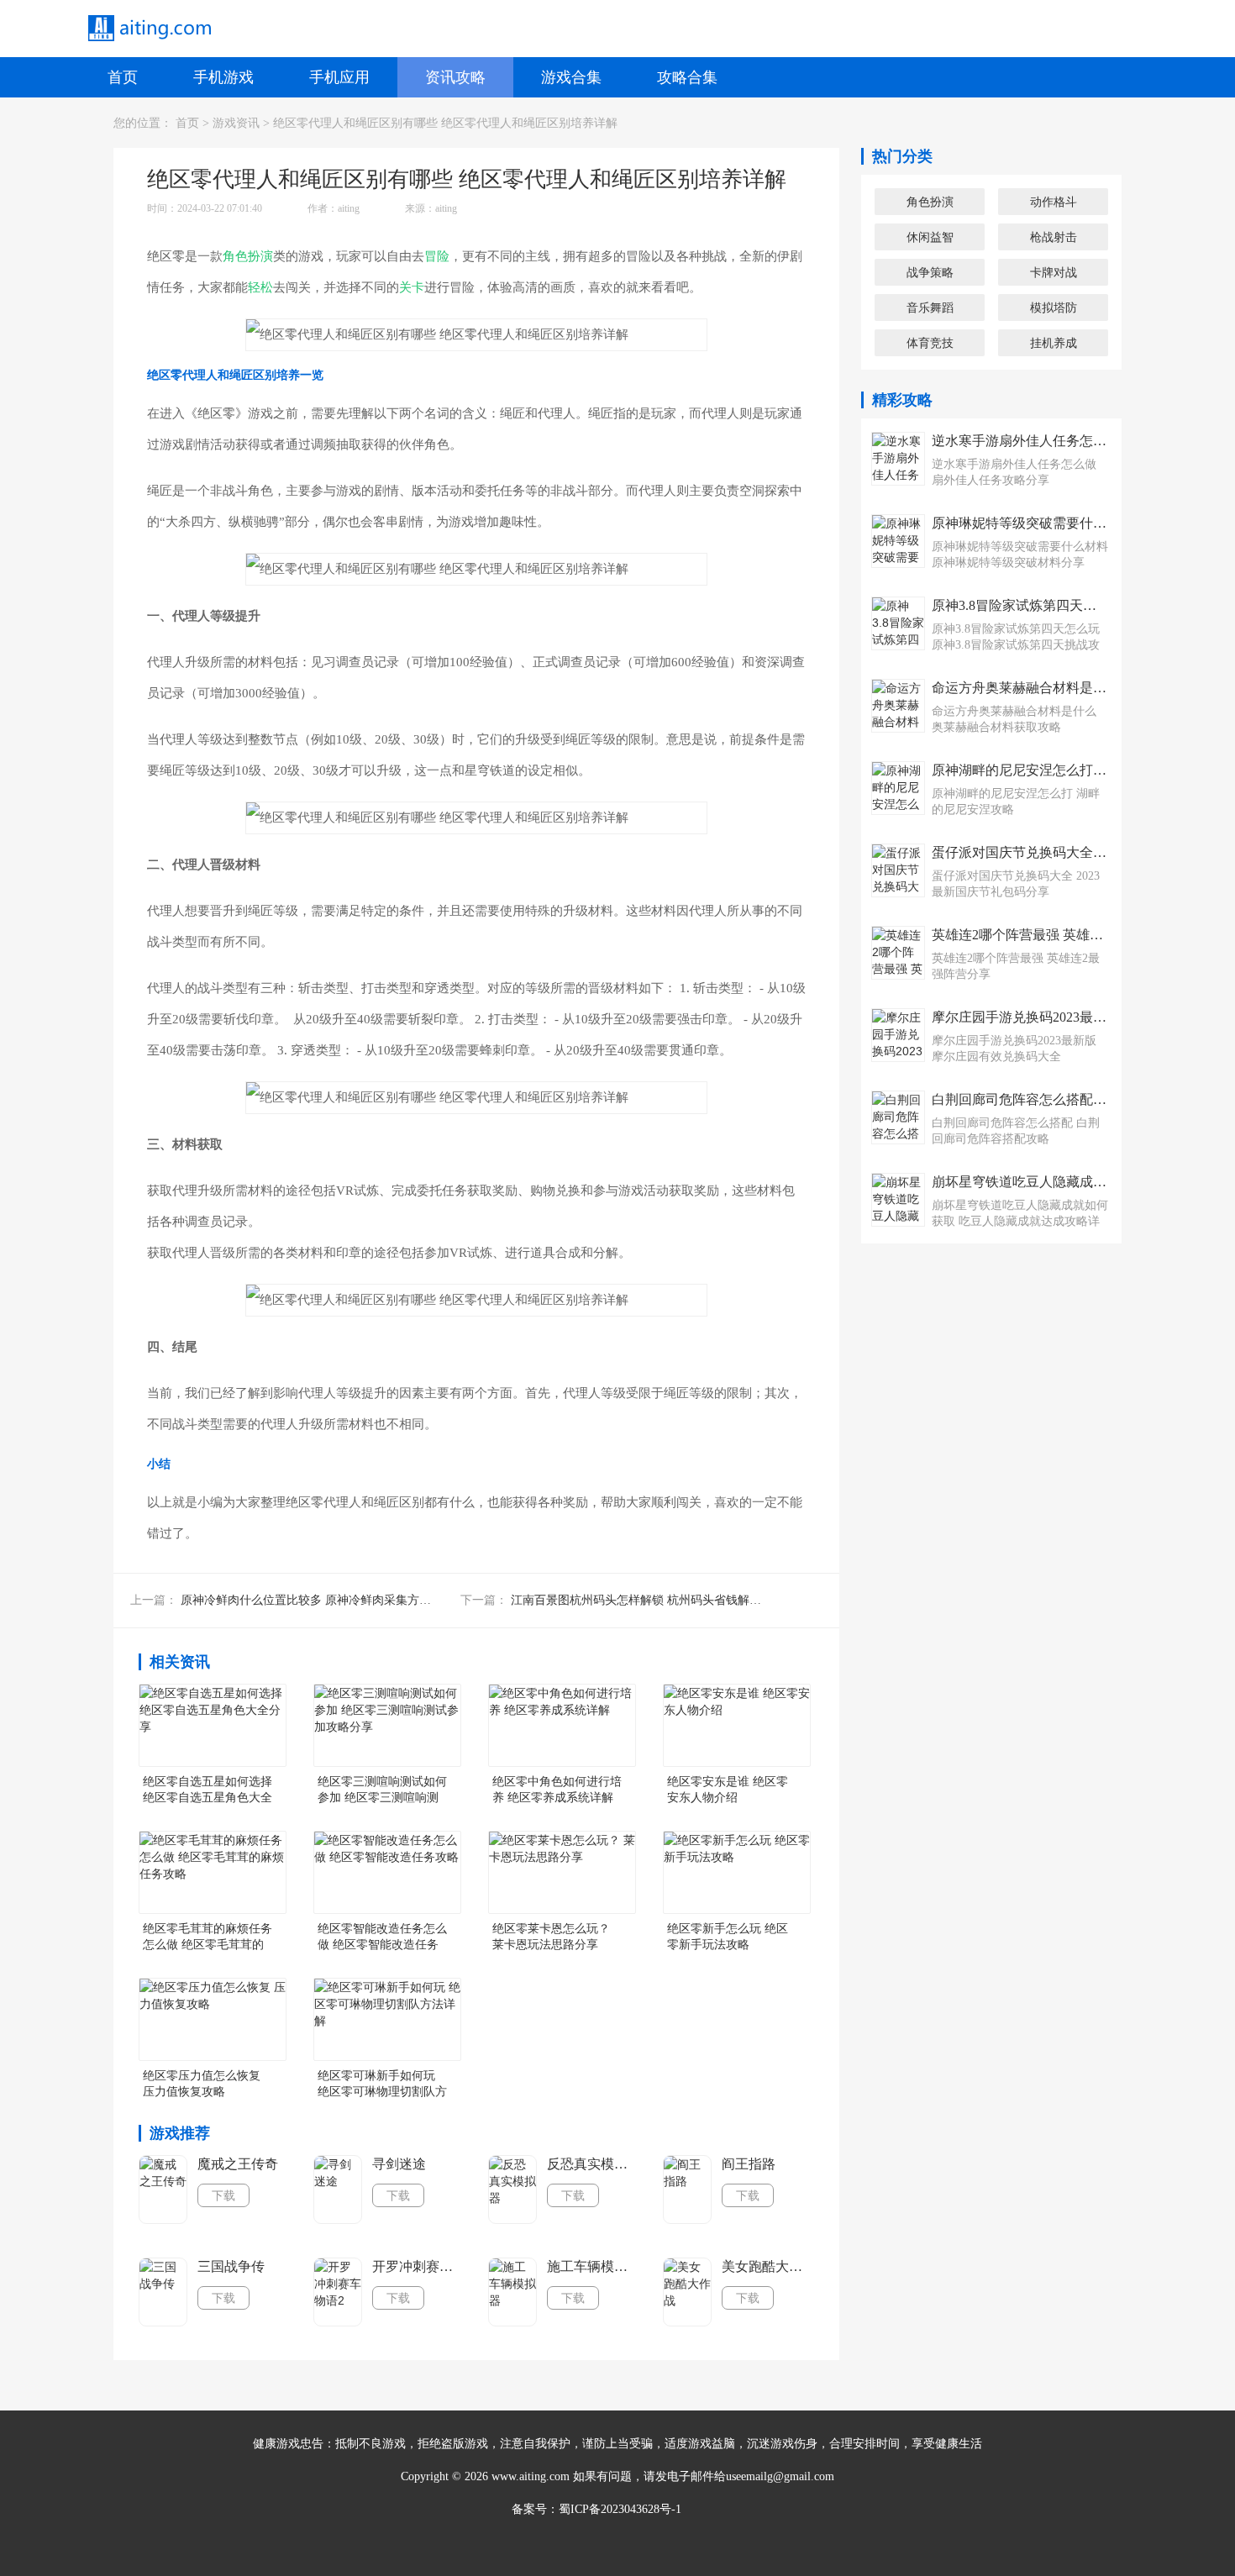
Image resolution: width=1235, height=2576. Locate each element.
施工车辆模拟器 (592, 2266)
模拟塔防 (1054, 308)
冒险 (437, 256)
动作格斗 (1054, 202)
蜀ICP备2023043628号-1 (620, 2509)
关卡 (412, 287)
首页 (123, 77)
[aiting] (149, 29)
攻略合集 (687, 77)
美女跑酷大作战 (767, 2266)
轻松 (260, 287)
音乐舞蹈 (930, 308)
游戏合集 (571, 77)
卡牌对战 (1054, 272)
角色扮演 (248, 256)
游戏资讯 (236, 123)
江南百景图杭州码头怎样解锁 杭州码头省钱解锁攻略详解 (660, 1600)
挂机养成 (1054, 343)
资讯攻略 (455, 77)
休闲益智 (930, 237)
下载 (223, 2195)
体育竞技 (930, 343)
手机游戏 (223, 77)
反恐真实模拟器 (592, 2164)
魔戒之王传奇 (238, 2164)
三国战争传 (231, 2266)
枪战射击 (1054, 237)
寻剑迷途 (399, 2164)
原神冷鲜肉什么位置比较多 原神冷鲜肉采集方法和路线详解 (335, 1600)
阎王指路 (749, 2164)
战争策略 (930, 272)
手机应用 (339, 77)
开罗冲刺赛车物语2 (418, 2266)
